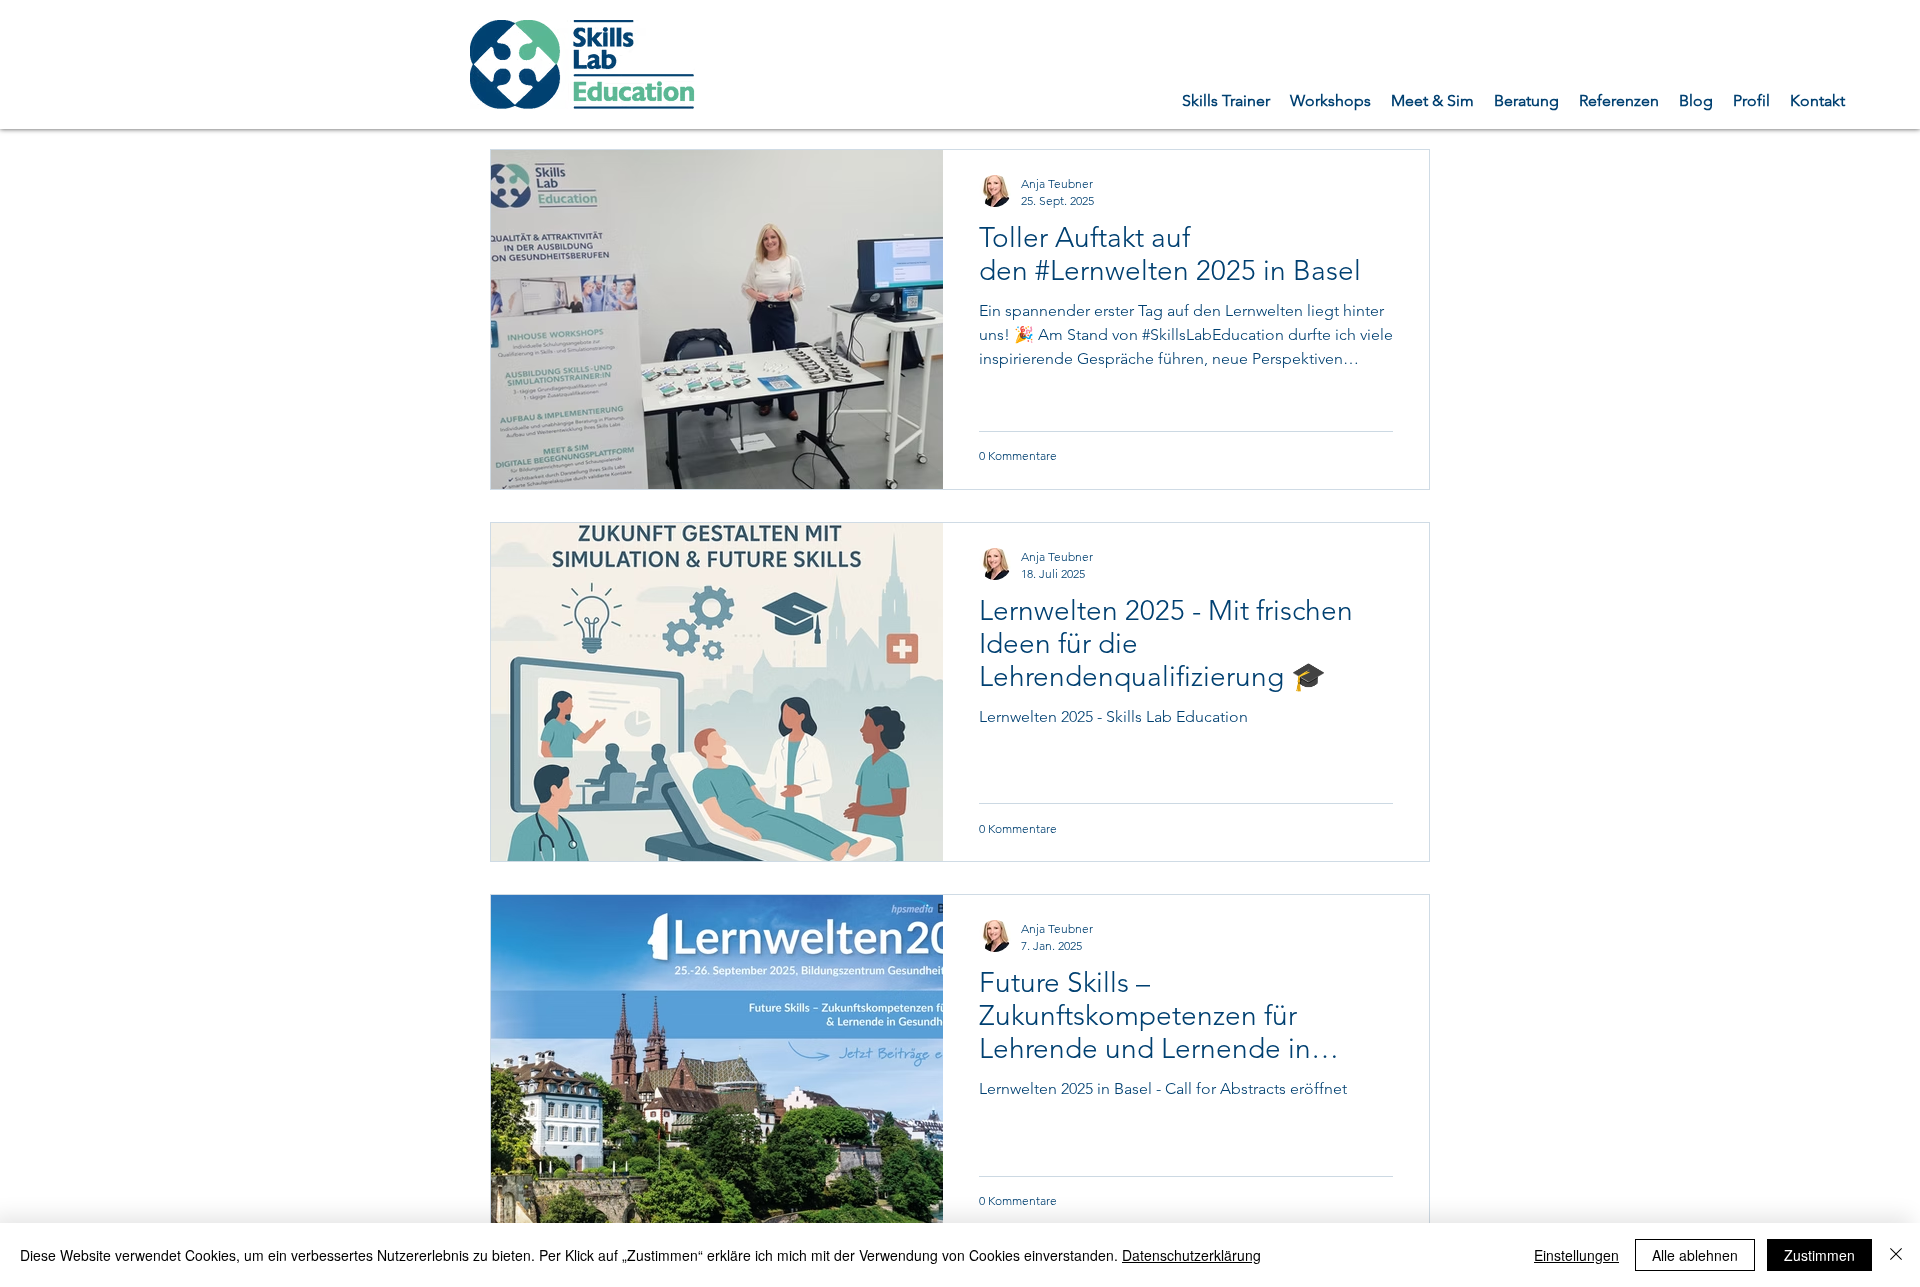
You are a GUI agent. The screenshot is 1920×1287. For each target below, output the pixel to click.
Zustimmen (1819, 1255)
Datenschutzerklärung (1191, 1255)
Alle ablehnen (1695, 1255)
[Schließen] (1896, 1255)
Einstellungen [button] (1576, 1255)
